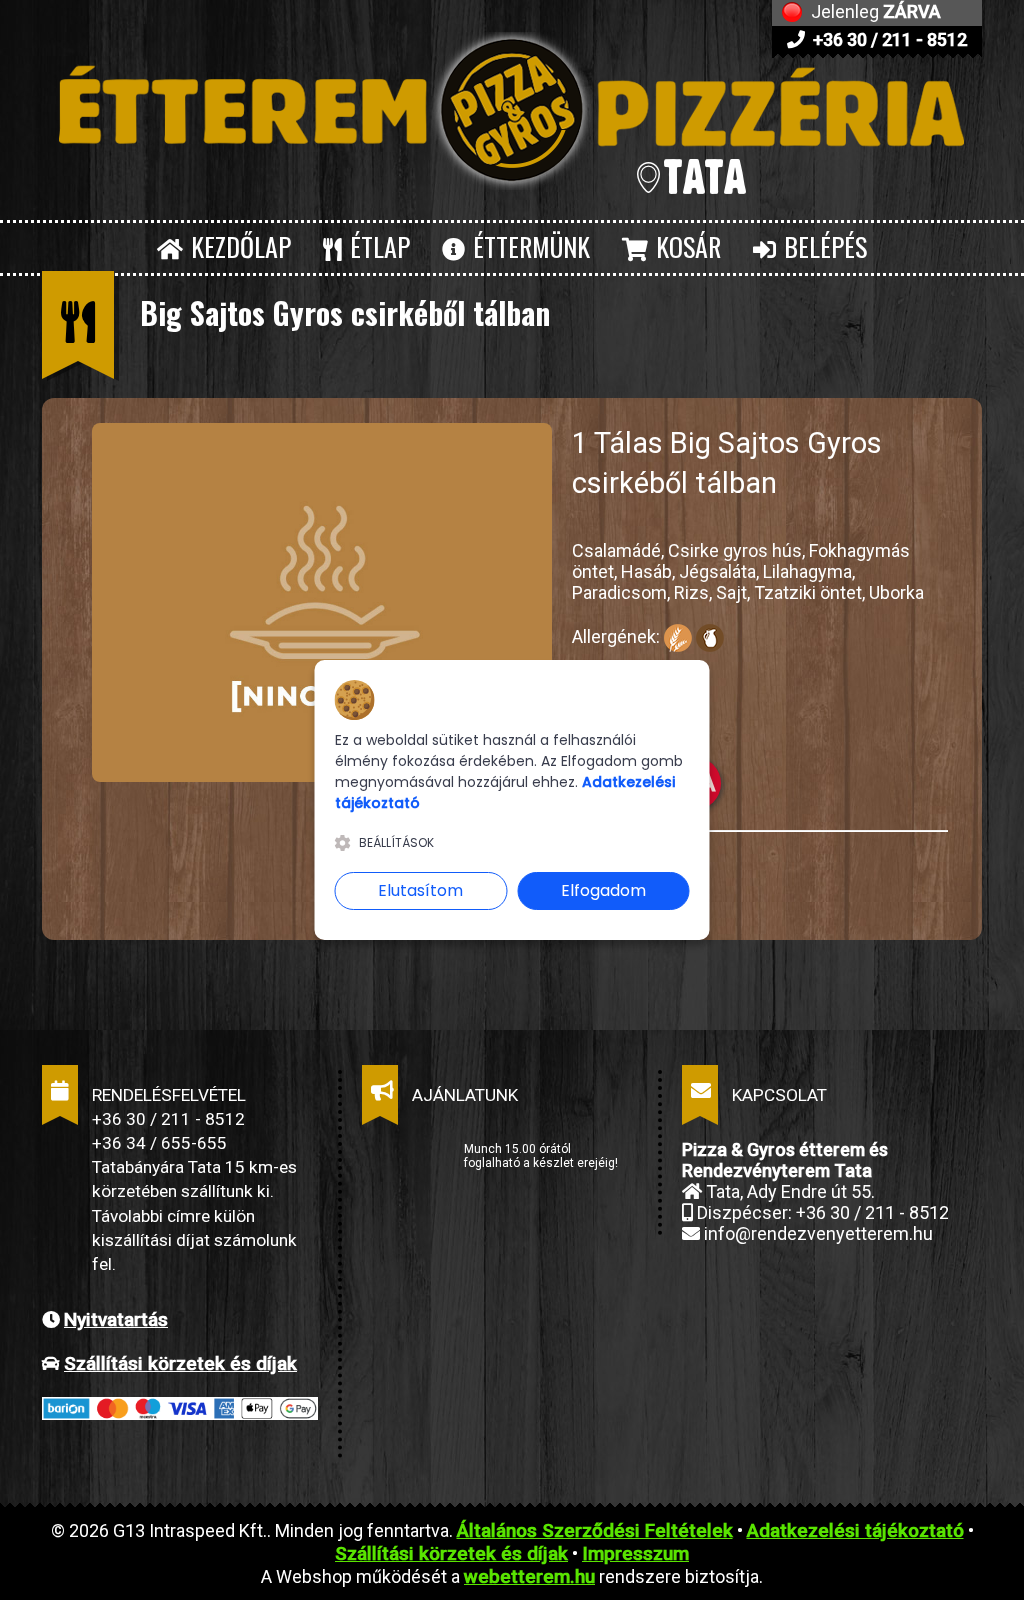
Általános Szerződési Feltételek (595, 1530)
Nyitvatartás (116, 1319)
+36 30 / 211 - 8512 (888, 39)
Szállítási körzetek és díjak (180, 1363)
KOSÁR (685, 246)
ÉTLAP (377, 246)
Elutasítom (420, 890)
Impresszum (635, 1553)
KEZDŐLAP (238, 246)
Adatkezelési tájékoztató (855, 1530)
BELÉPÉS (822, 246)
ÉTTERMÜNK (528, 246)
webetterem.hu (529, 1576)
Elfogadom (603, 890)
